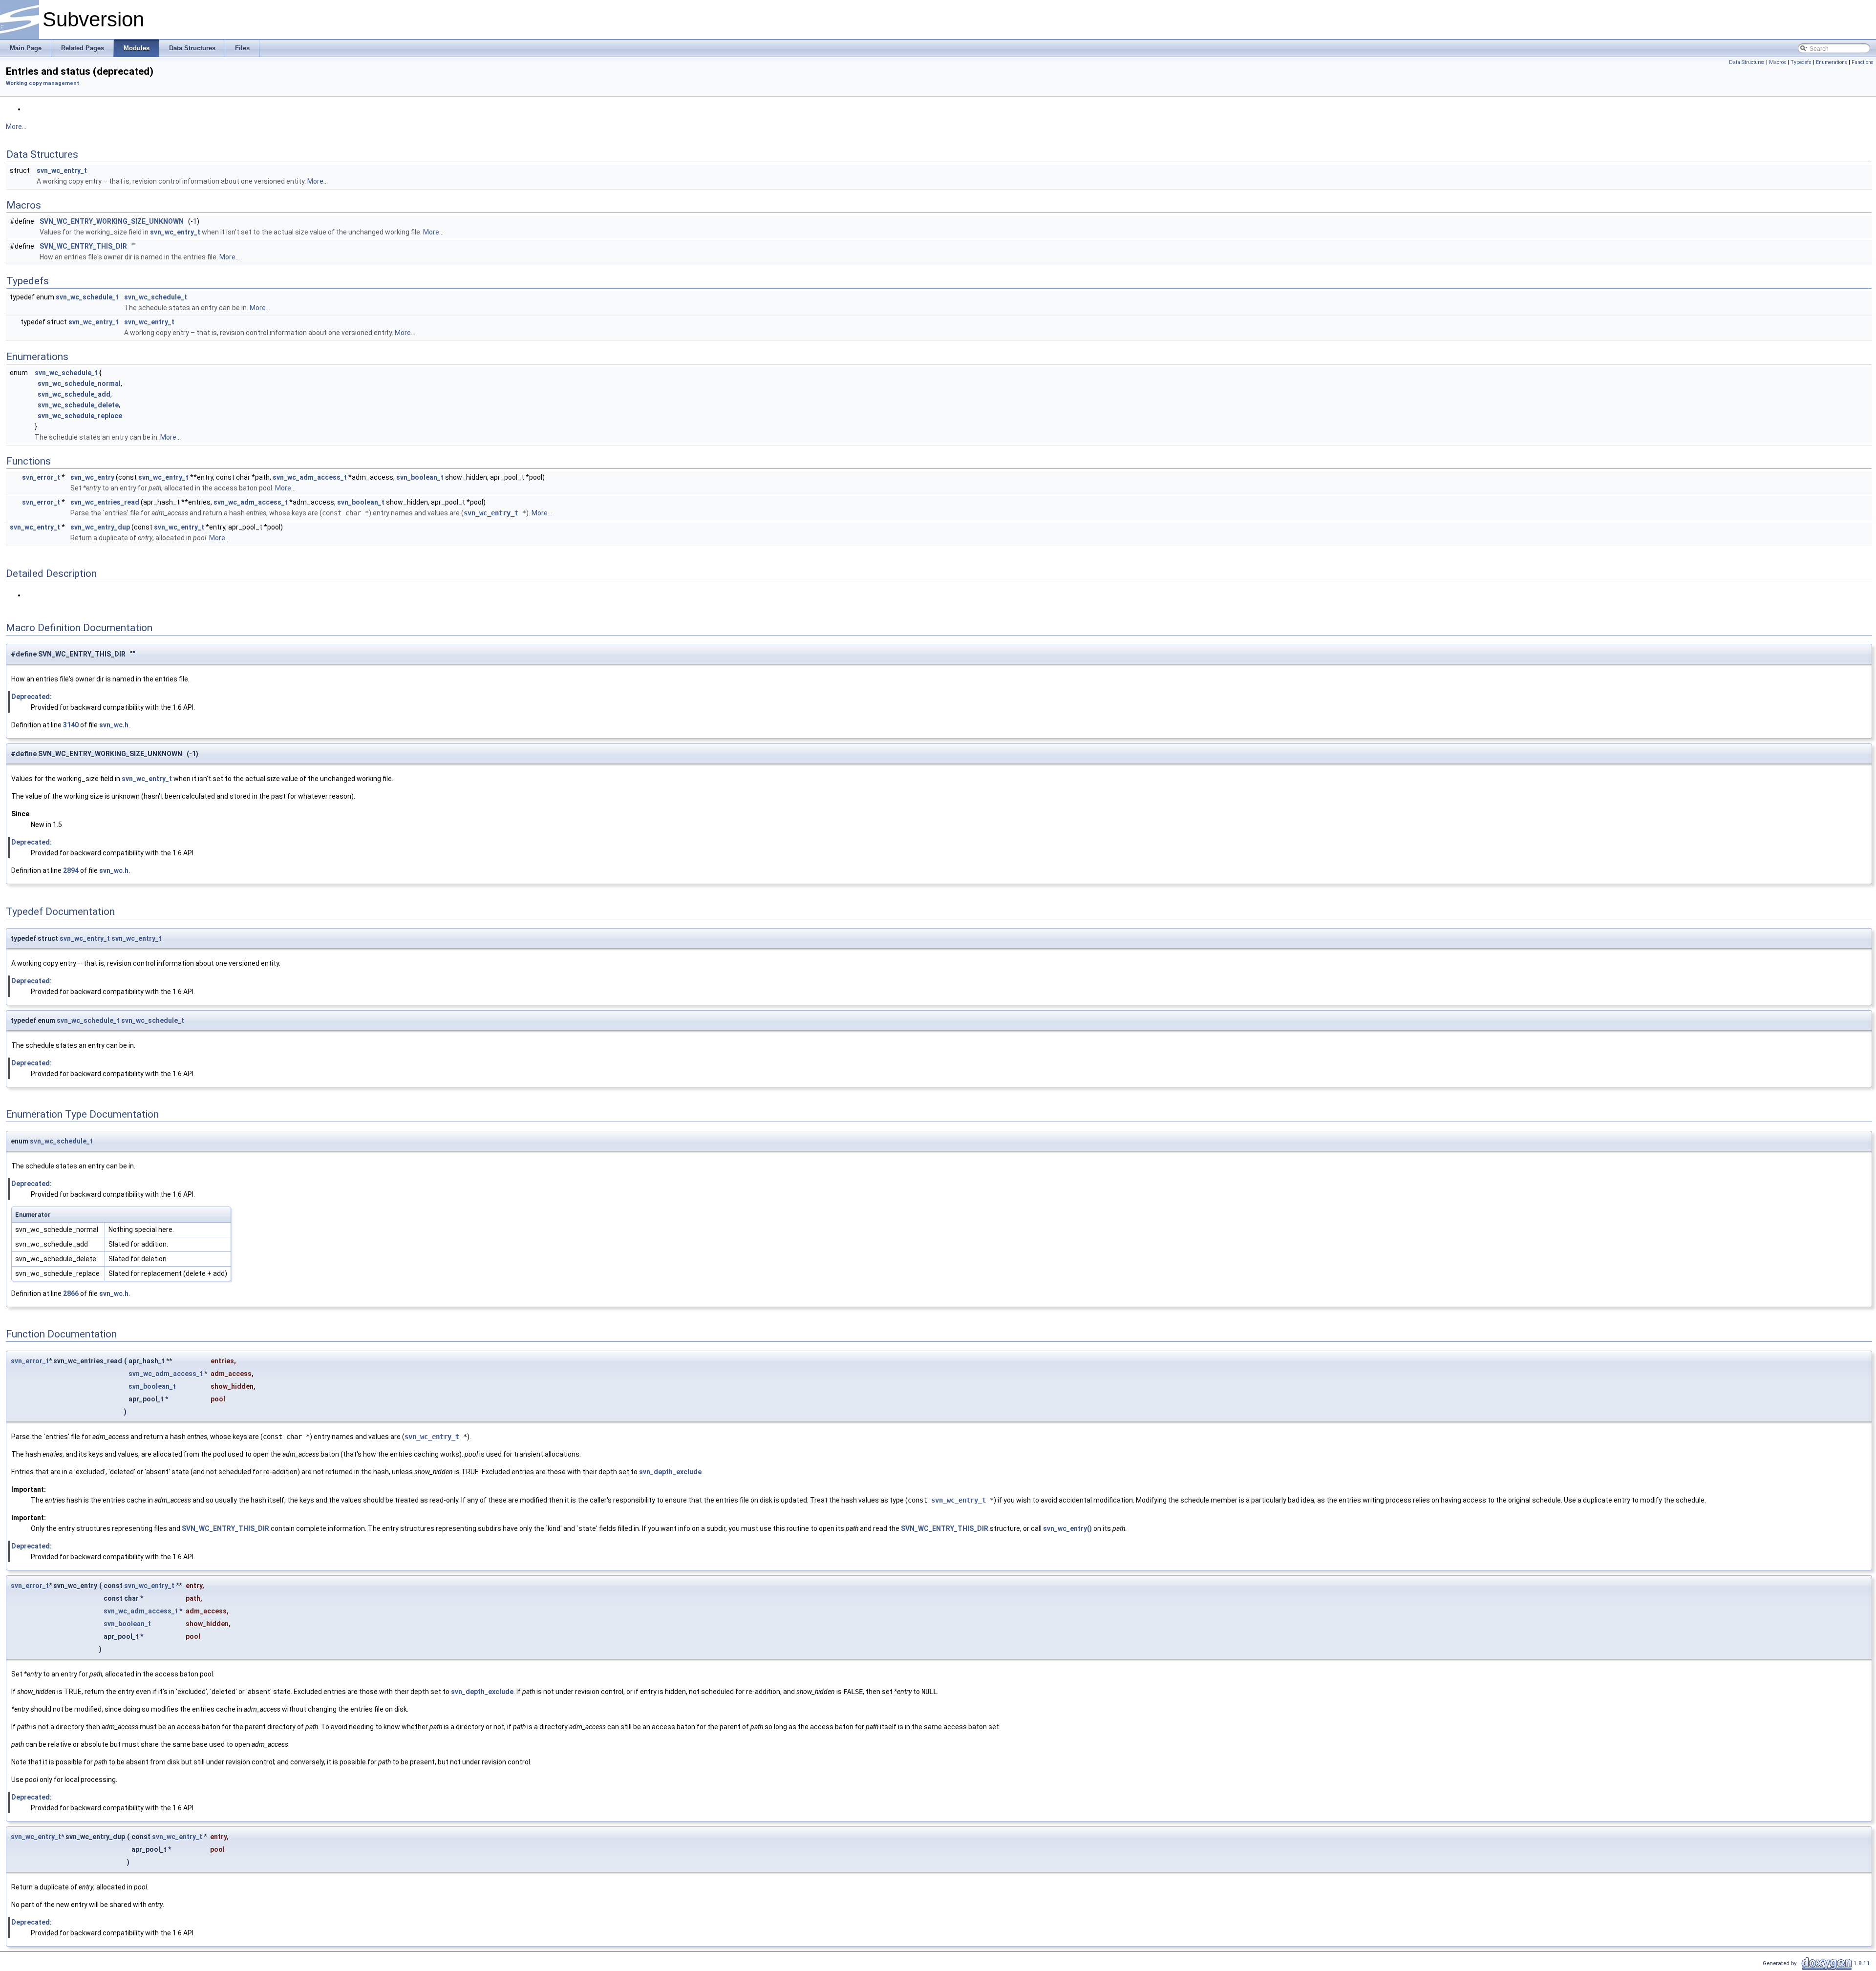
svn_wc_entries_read (105, 502)
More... (16, 127)
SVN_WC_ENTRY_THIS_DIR (83, 246)
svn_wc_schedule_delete (78, 405)
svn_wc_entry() (1067, 1528)
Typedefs (1801, 62)
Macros (1778, 62)
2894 (71, 870)
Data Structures (1747, 62)
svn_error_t (41, 477)
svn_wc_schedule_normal (79, 383)
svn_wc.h (114, 725)
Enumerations (1832, 62)
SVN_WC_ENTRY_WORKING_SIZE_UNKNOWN (112, 221)
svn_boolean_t (420, 477)
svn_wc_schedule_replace (80, 416)
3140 (71, 725)
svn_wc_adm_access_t (310, 477)
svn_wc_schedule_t (87, 297)
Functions (1863, 62)
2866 (71, 1293)
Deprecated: (32, 697)
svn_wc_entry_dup (100, 527)
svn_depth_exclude (670, 1472)
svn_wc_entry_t (62, 170)
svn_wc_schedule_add (74, 394)
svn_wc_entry (92, 477)
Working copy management (43, 83)
